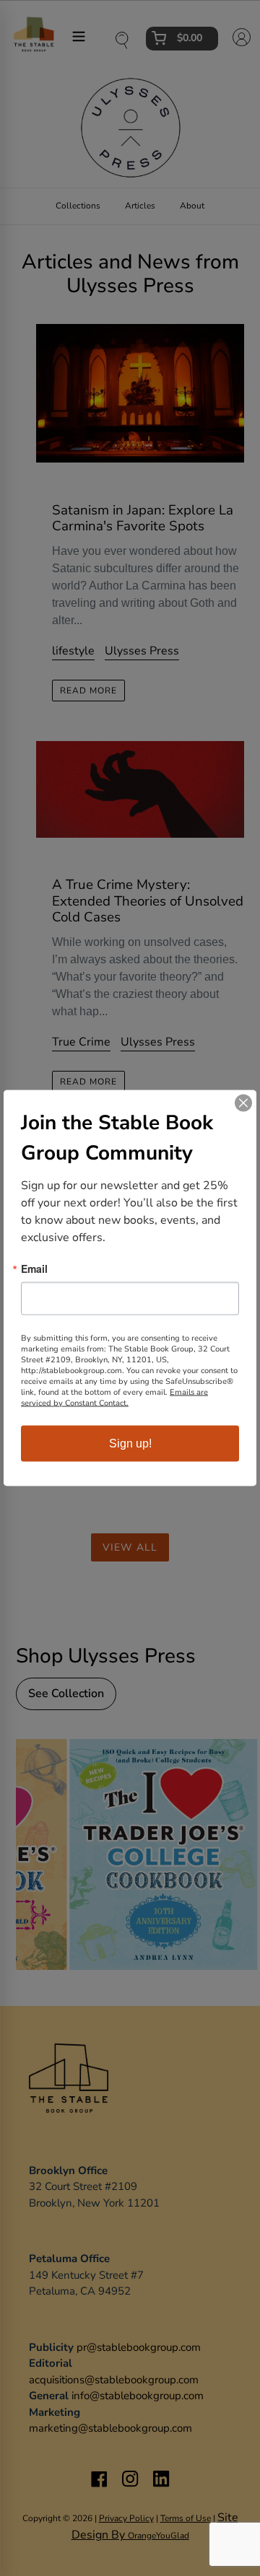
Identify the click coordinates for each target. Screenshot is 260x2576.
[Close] (243, 1103)
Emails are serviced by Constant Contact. (114, 1398)
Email (34, 1269)
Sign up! (130, 1443)
